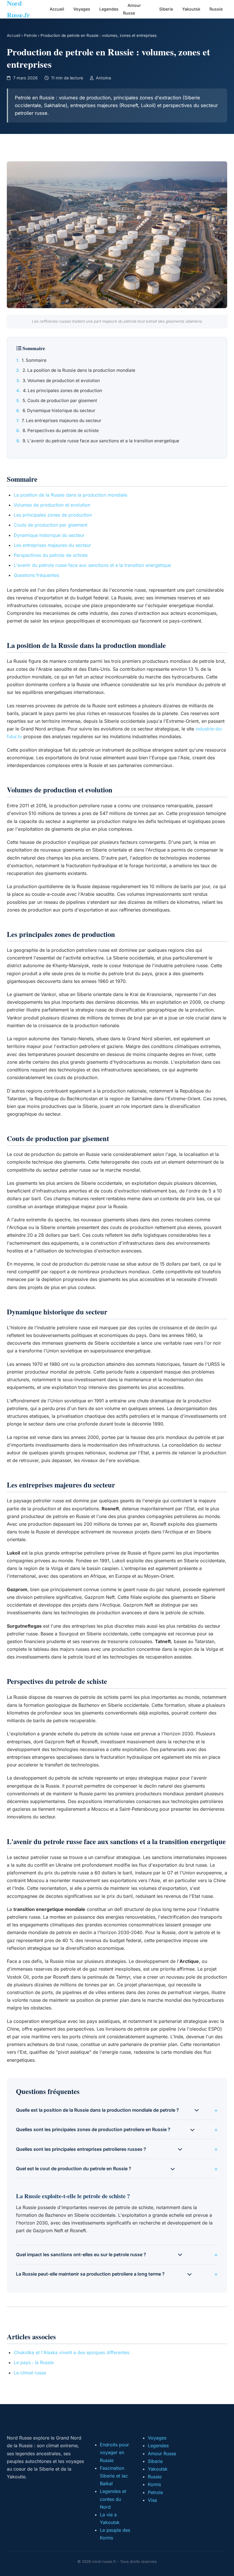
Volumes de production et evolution (52, 505)
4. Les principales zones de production (62, 390)
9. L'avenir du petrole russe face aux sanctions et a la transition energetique (101, 441)
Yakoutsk (191, 9)
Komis (154, 2484)
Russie (216, 9)
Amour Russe (132, 9)
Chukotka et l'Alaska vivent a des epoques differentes (71, 2352)
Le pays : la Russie (34, 2362)
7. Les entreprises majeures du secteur (61, 420)
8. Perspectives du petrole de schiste (61, 430)
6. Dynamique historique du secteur (59, 410)
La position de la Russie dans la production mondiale (70, 495)
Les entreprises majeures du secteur (52, 545)
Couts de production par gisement (51, 525)
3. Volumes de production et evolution (61, 381)
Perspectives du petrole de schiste (51, 555)
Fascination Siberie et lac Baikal (114, 2476)
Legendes (109, 9)
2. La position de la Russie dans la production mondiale (79, 370)
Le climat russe (30, 2373)
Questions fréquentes (36, 575)
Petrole (30, 35)
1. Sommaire (34, 360)
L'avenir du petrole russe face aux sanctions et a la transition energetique (92, 565)
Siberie (166, 9)
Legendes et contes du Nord (113, 2499)
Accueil (57, 9)
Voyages (82, 9)
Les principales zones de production (53, 515)
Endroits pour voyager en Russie (114, 2452)
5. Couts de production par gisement (60, 400)
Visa (152, 2500)
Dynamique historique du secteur (49, 535)
